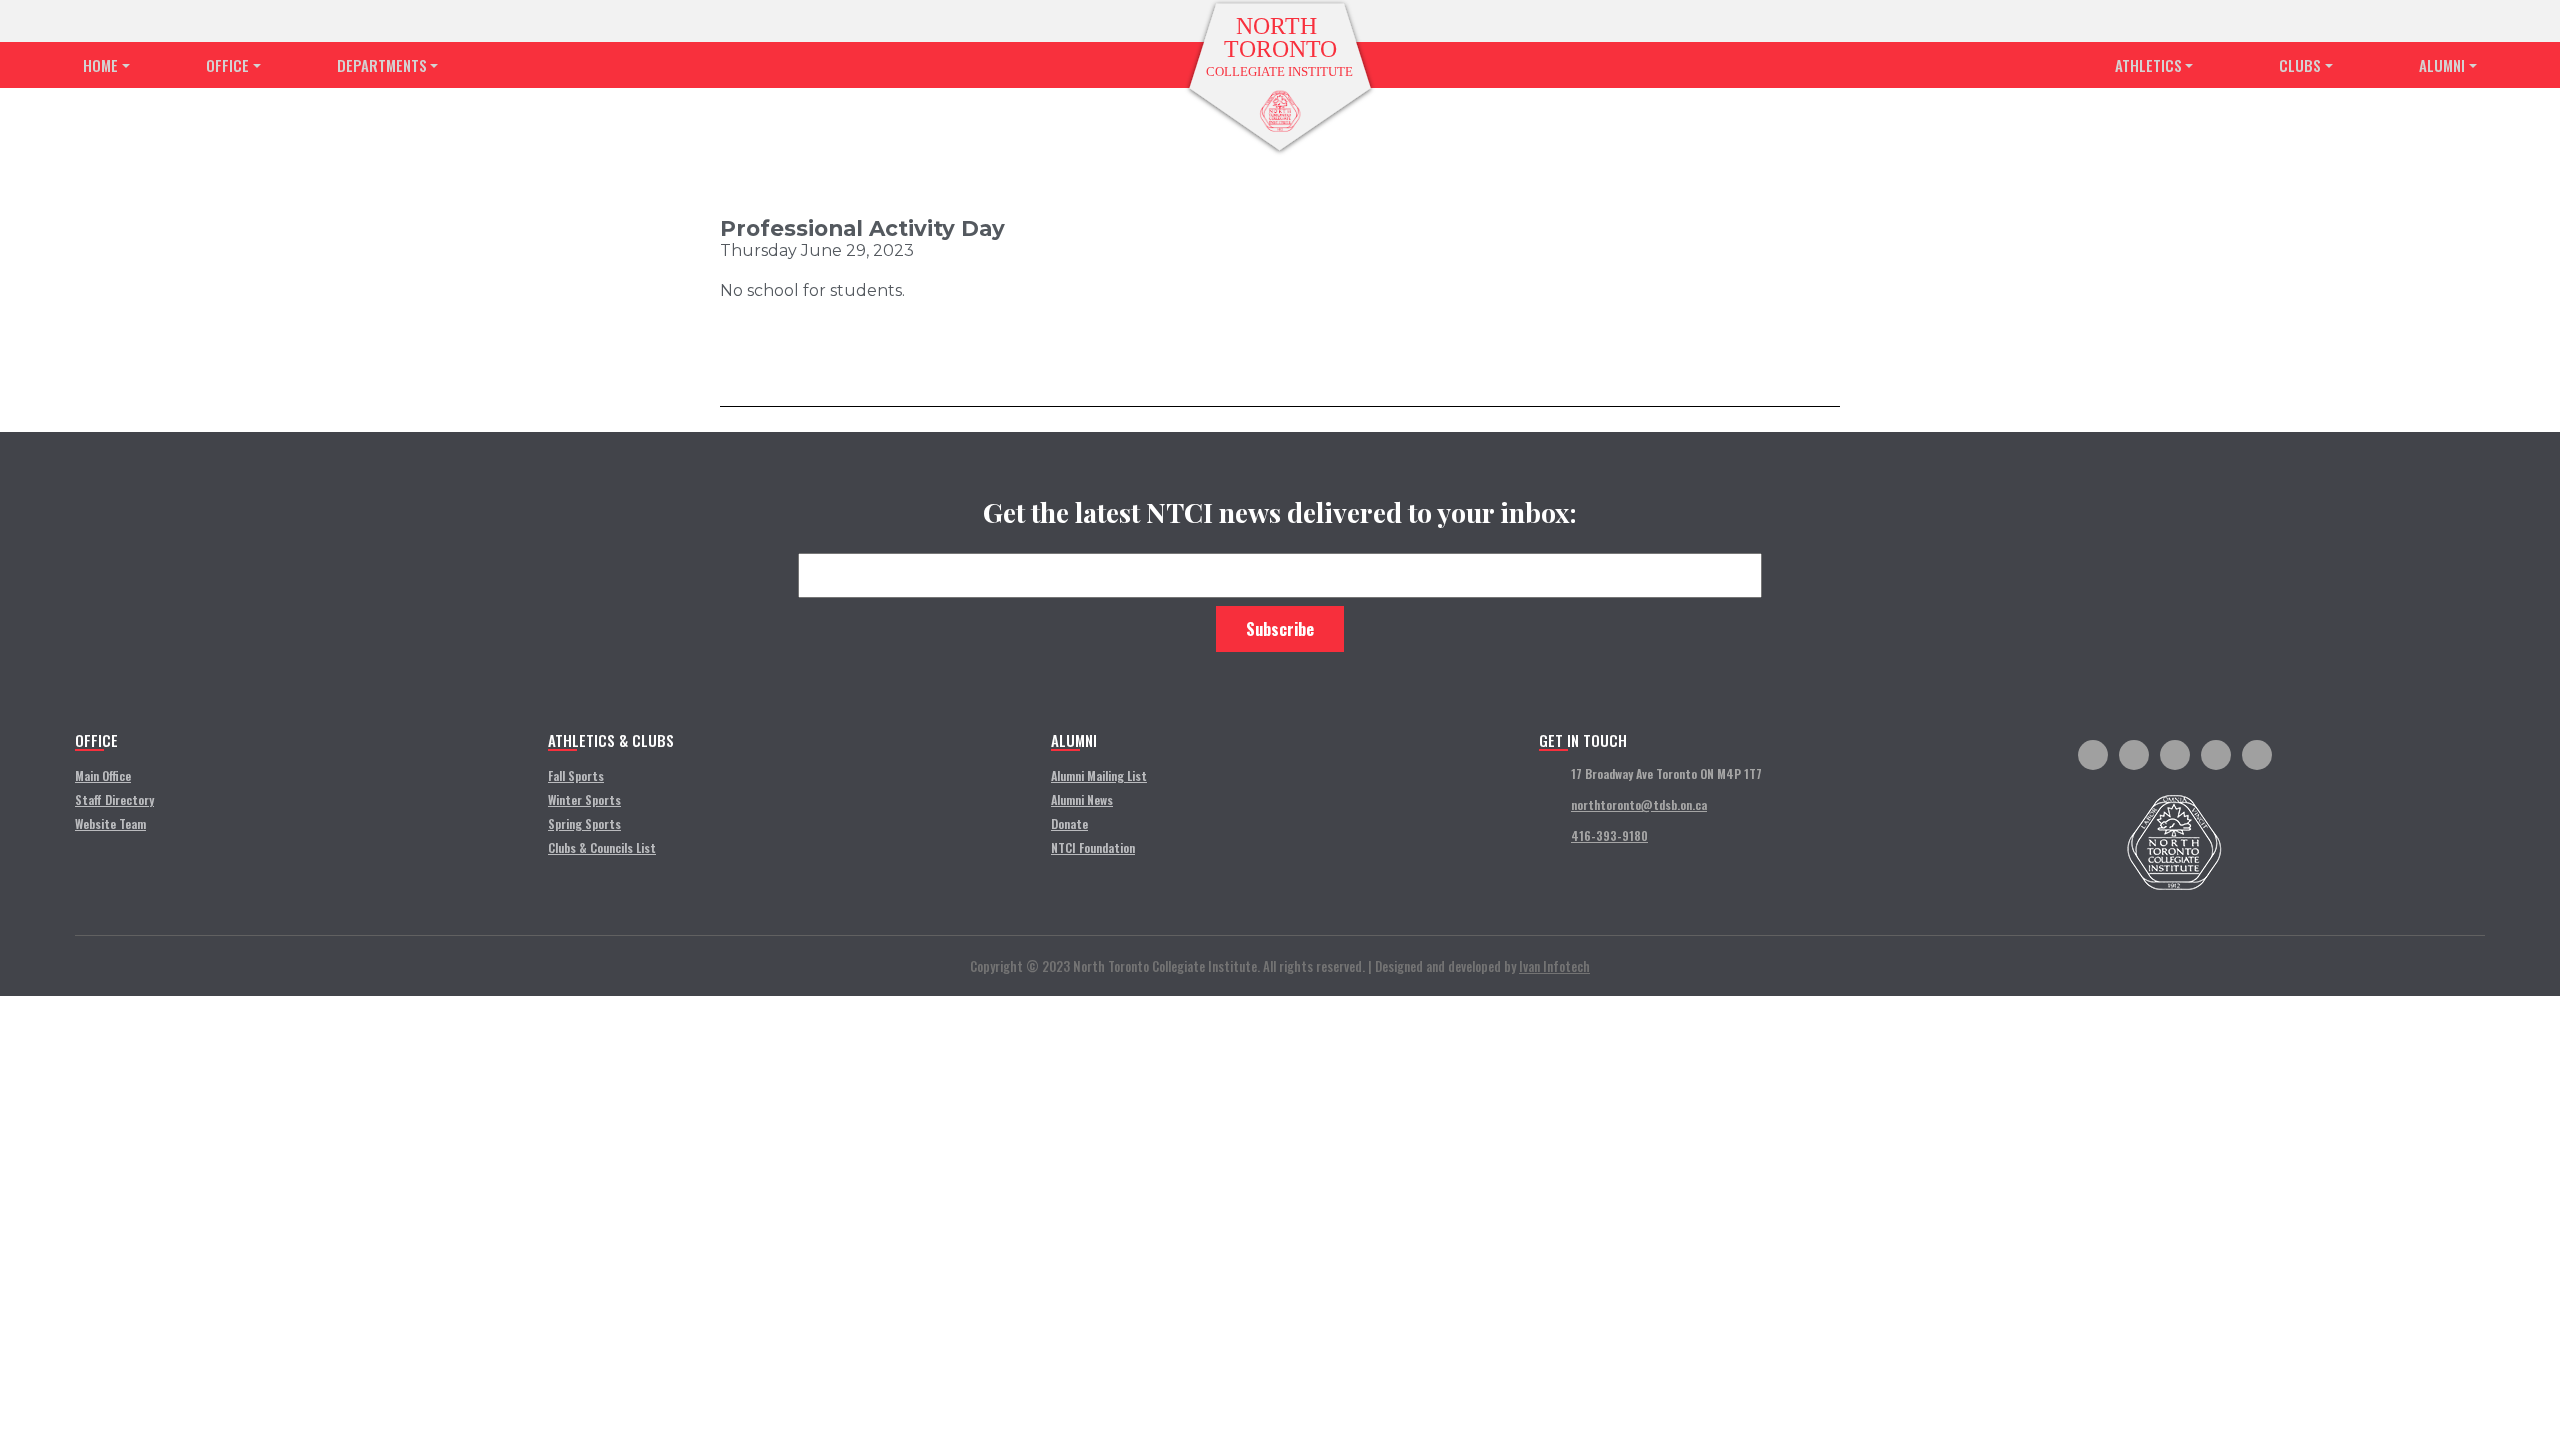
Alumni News (1082, 799)
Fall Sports (576, 775)
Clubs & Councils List (602, 847)
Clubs (2300, 65)
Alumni (2442, 65)
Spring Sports (584, 823)
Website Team (110, 823)
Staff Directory (114, 799)
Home (100, 65)
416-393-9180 (1609, 835)
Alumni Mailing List (1099, 775)
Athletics (2148, 65)
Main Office (103, 775)
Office (227, 65)
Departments (382, 65)
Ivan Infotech (1554, 966)
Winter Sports (584, 799)
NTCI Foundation (1093, 847)
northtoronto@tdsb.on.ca (1639, 804)
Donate (1069, 823)
